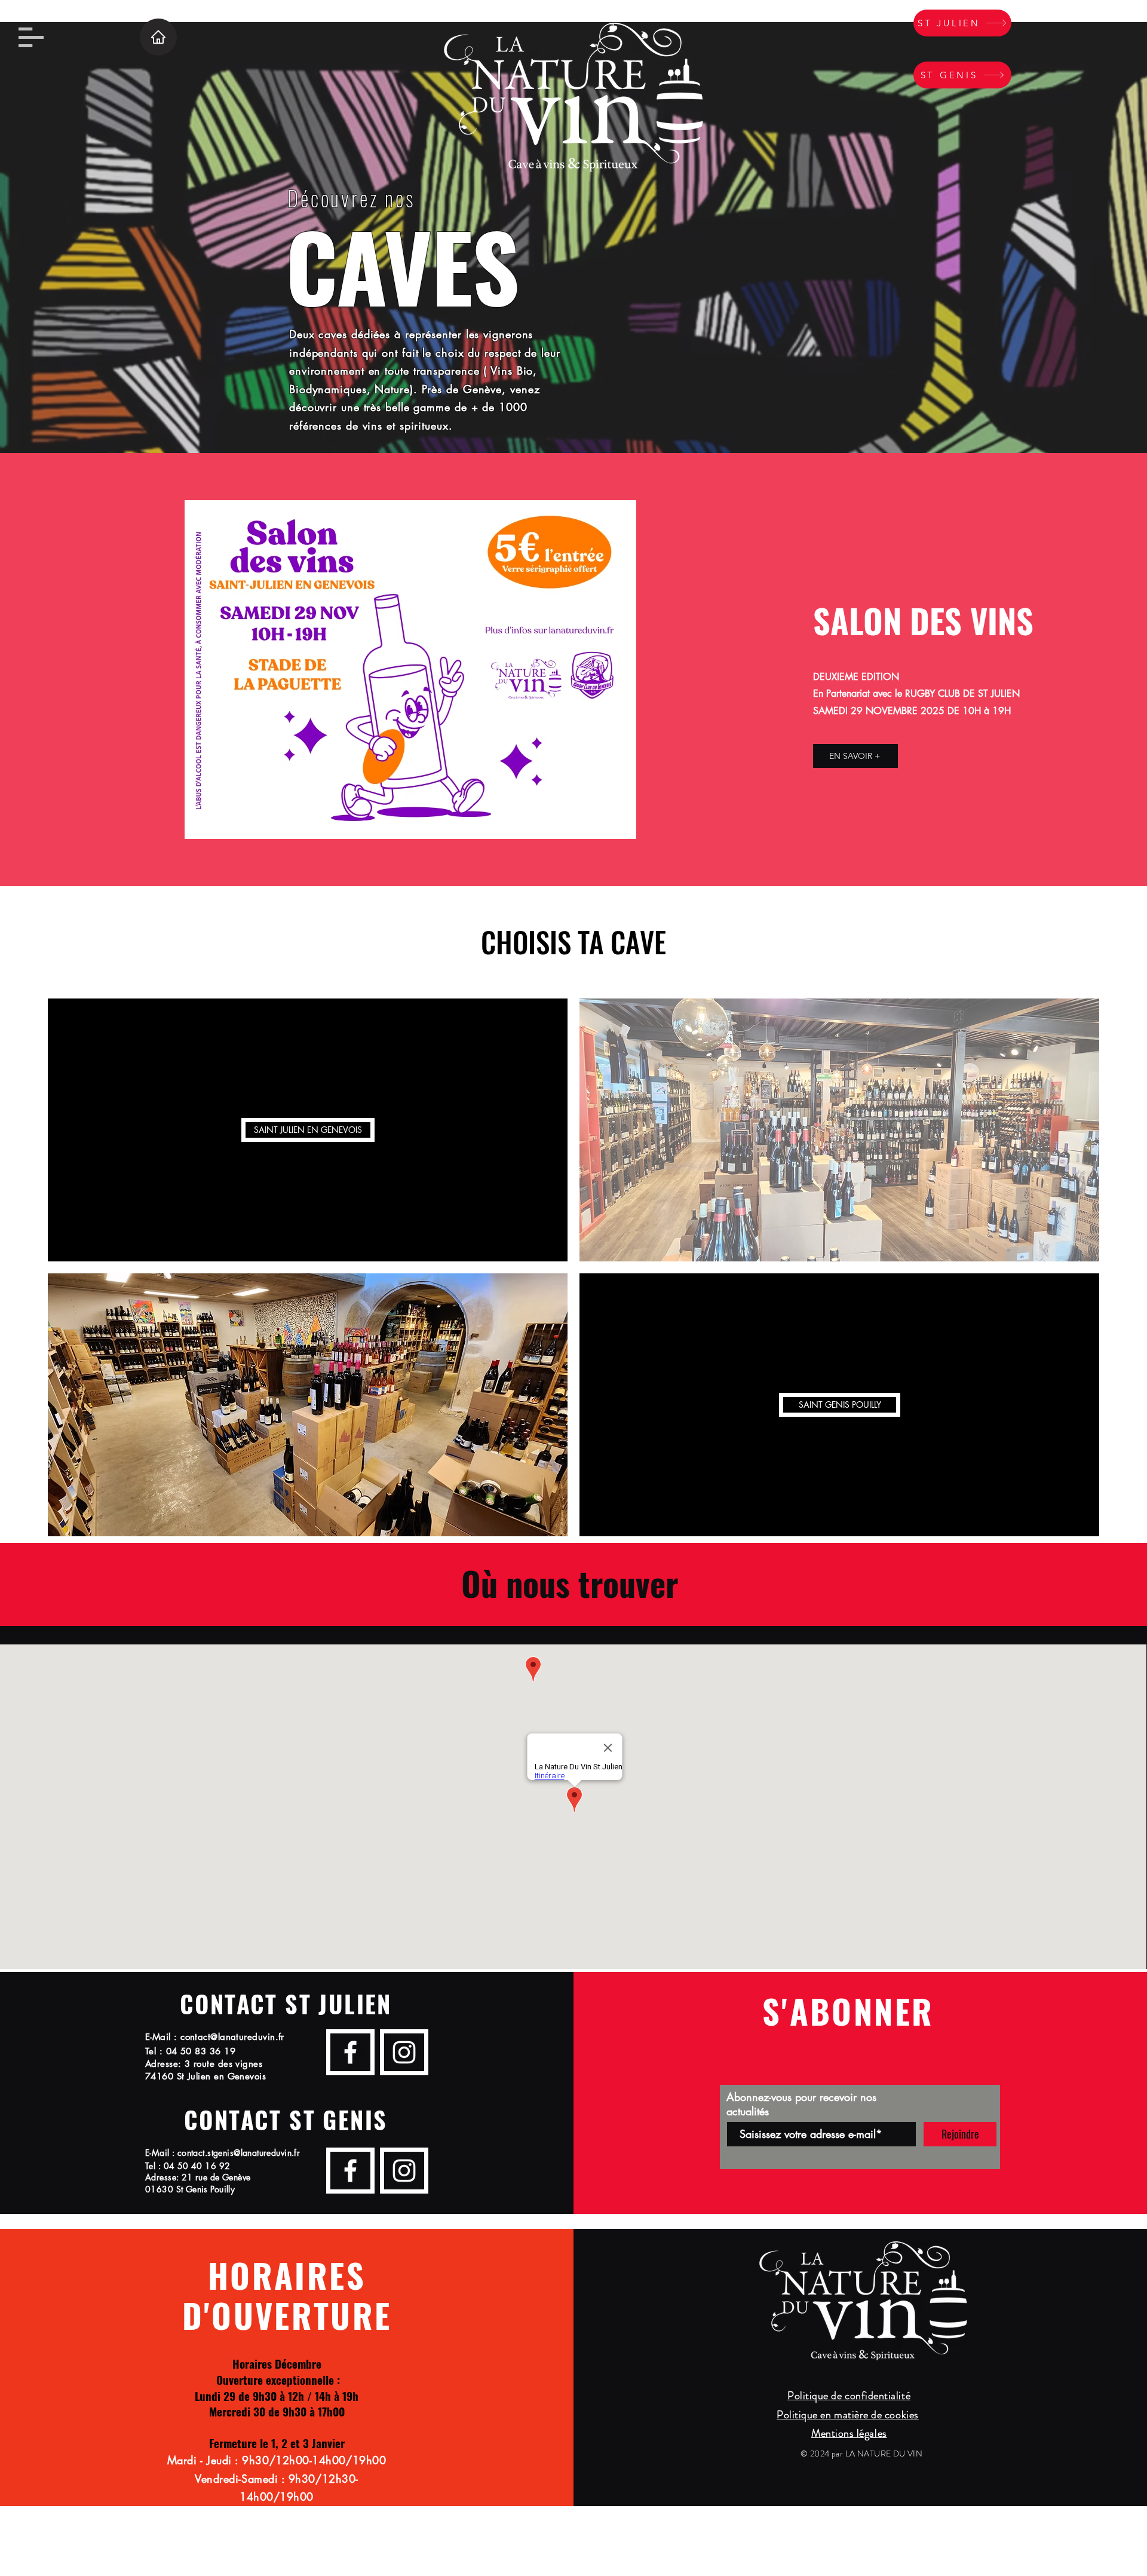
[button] (31, 37)
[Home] (158, 37)
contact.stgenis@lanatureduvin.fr (239, 2153)
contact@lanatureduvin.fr (232, 2037)
